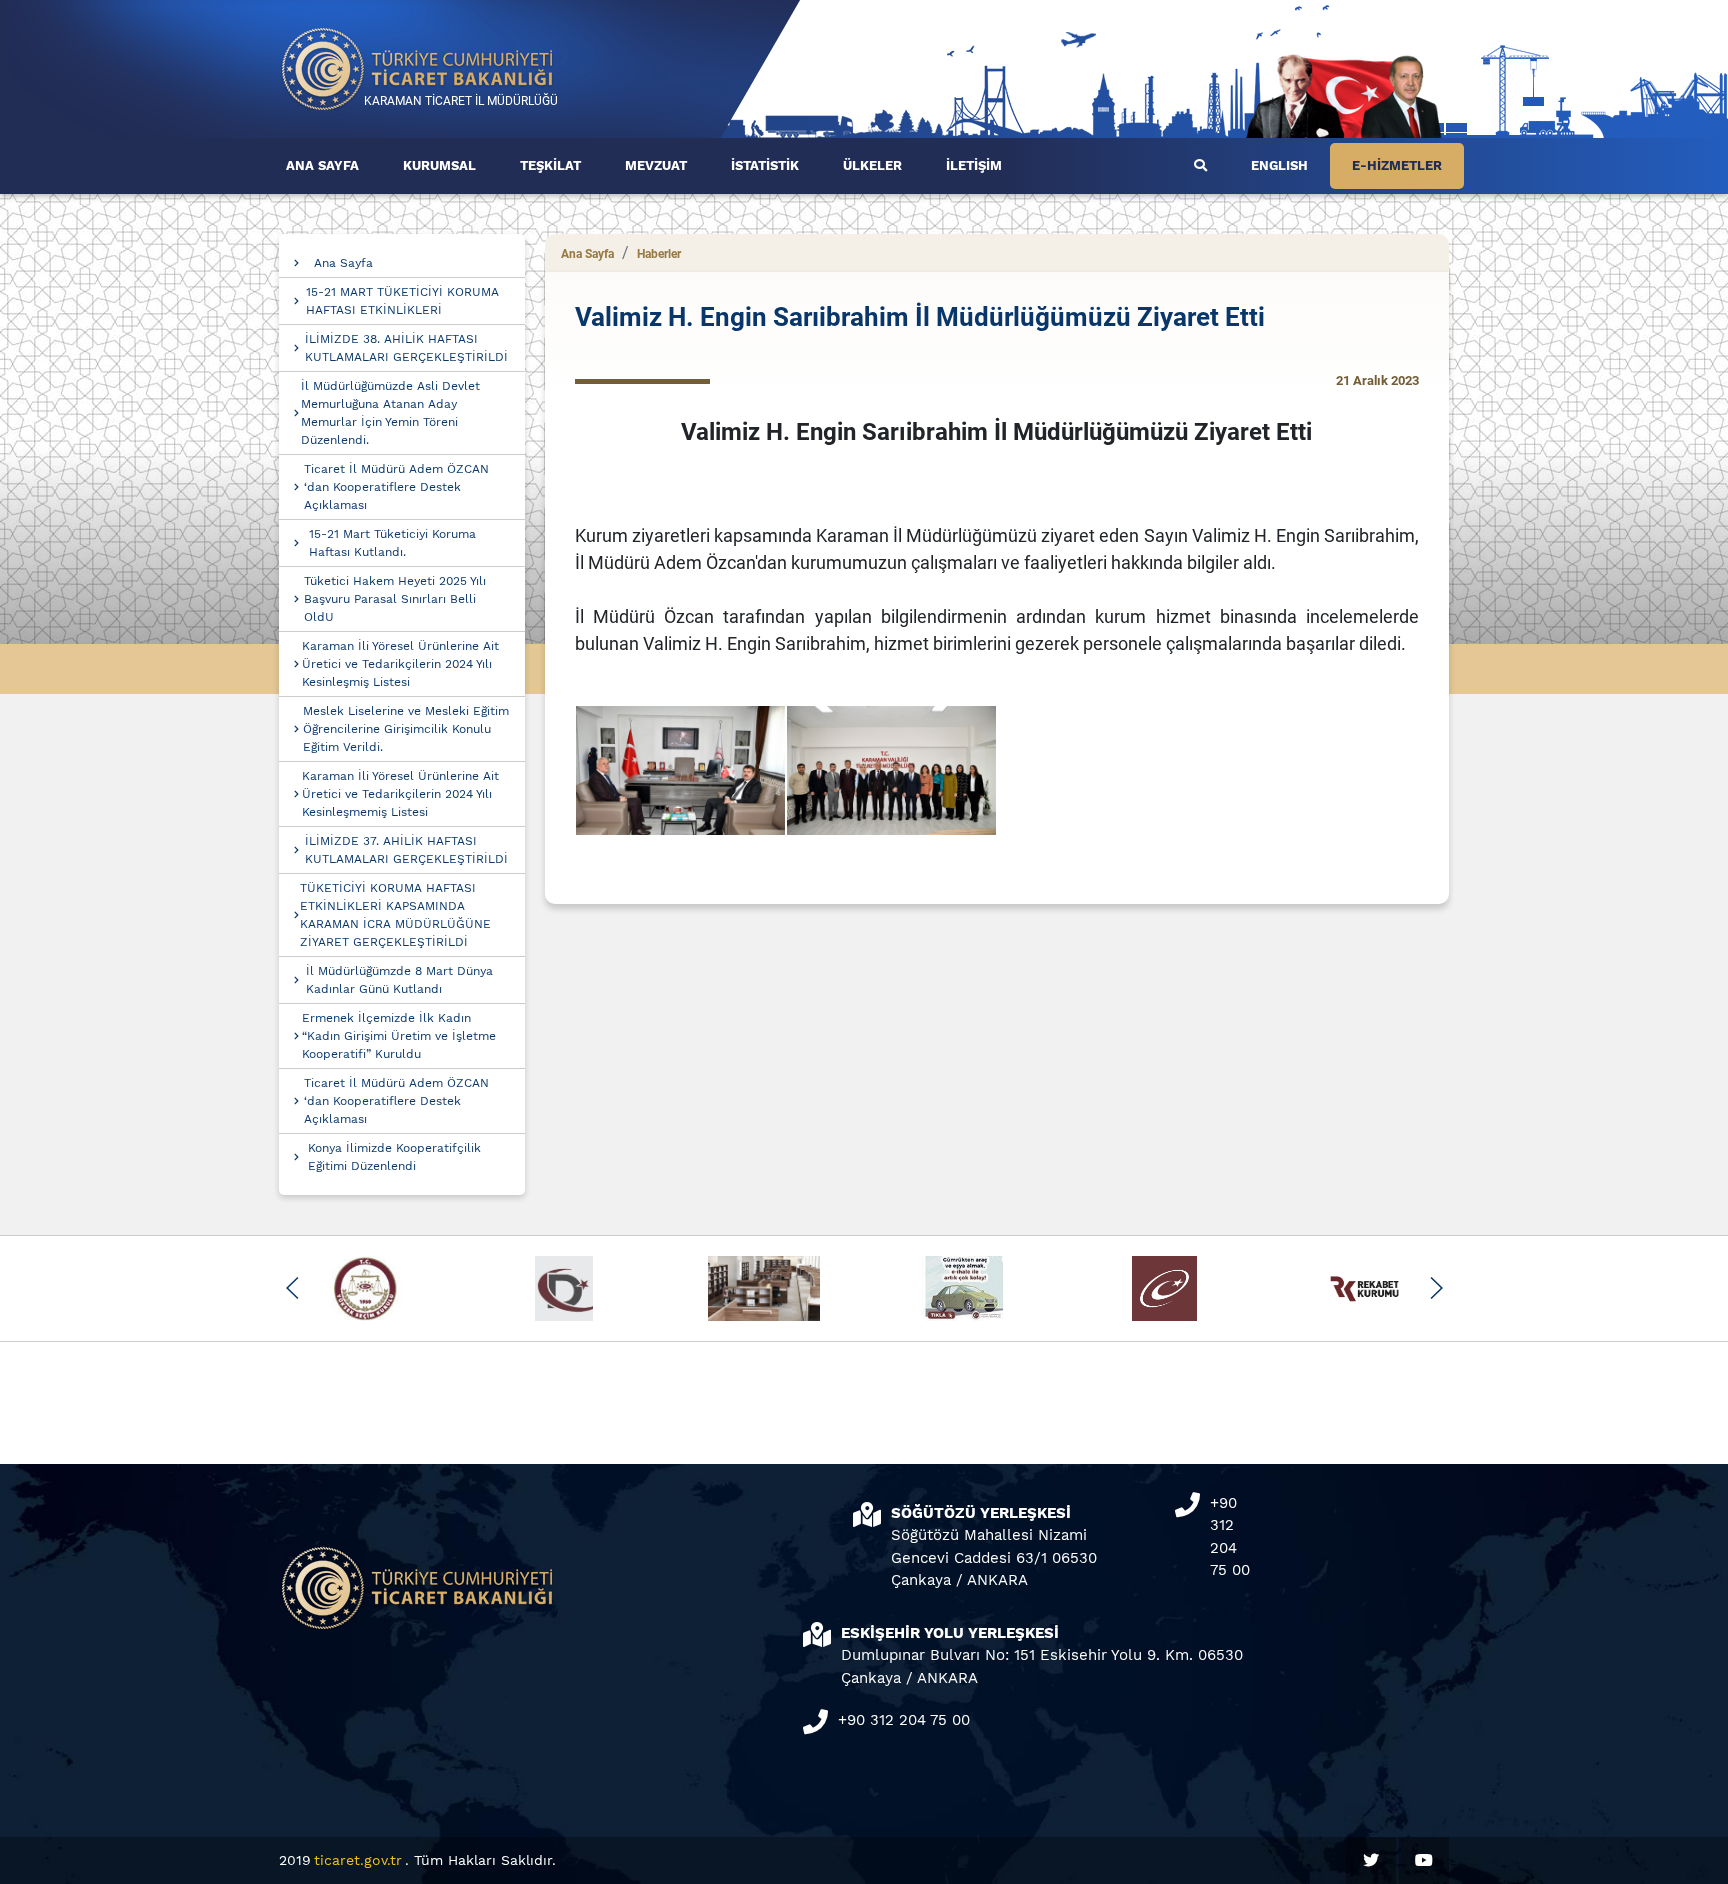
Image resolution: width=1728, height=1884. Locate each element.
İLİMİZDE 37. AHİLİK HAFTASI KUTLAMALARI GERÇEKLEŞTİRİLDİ (406, 850)
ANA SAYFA (322, 165)
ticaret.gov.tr (358, 1860)
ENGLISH (1279, 165)
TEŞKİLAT (550, 165)
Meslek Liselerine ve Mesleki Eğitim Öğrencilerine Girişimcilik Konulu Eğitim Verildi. (406, 729)
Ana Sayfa (343, 263)
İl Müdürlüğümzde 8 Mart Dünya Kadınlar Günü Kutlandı (399, 980)
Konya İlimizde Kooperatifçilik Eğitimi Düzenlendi (394, 1157)
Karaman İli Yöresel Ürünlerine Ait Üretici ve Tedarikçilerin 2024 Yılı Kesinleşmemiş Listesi (400, 794)
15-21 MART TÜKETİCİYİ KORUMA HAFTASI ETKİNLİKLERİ (402, 301)
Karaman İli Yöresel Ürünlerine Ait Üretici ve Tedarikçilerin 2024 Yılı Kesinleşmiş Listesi (400, 664)
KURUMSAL (439, 165)
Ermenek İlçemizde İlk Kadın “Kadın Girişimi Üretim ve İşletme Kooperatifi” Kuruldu (399, 1036)
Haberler (659, 254)
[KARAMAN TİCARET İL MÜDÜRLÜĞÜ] (418, 67)
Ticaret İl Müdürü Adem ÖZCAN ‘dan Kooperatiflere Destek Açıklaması (396, 487)
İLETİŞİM (974, 165)
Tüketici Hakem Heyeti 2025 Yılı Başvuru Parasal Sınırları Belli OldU (395, 599)
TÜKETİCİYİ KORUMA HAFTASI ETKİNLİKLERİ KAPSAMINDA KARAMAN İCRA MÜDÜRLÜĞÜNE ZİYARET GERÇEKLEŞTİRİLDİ (395, 915)
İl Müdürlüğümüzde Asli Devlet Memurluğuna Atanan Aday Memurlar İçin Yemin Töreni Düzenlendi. (390, 413)
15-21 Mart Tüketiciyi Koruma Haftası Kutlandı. (392, 543)
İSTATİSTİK (765, 165)
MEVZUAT (656, 165)
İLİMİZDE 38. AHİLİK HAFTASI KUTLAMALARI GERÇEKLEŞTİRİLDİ (406, 348)
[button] (292, 1288)
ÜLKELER (872, 165)
